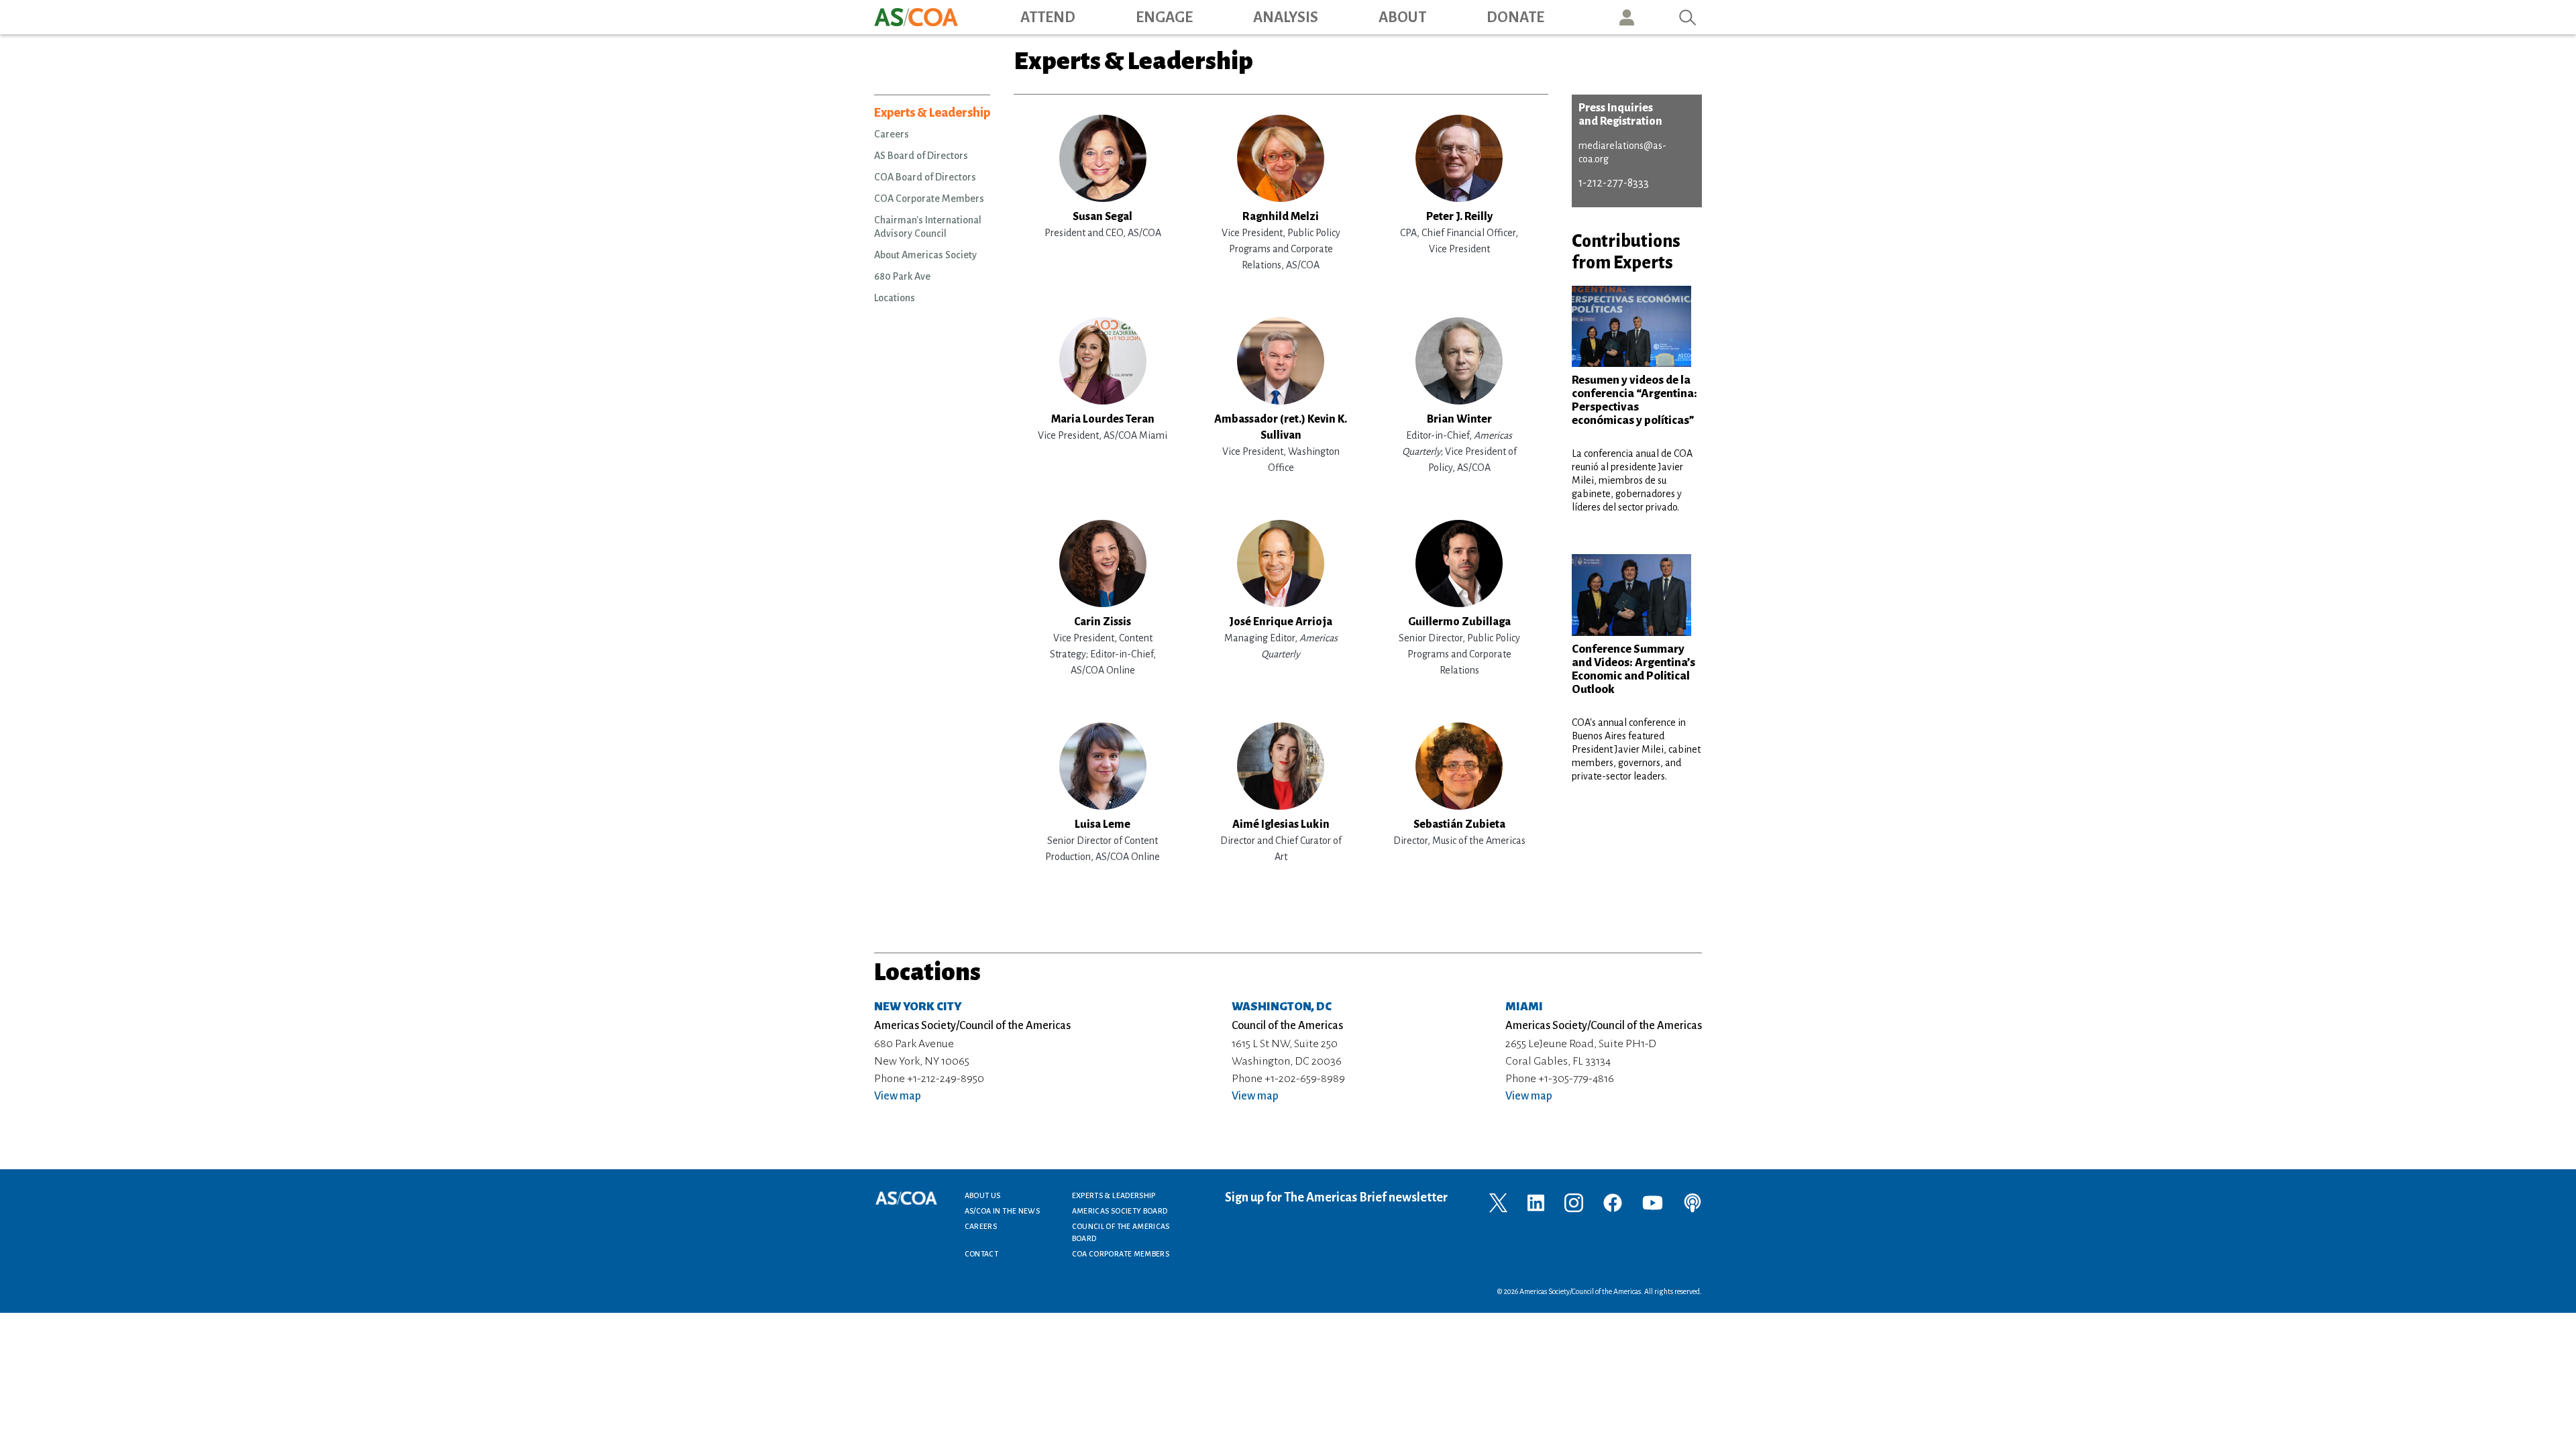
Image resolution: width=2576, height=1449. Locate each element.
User (1627, 17)
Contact (982, 1254)
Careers (892, 134)
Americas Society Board (1120, 1211)
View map (898, 1096)
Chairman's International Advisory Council (928, 227)
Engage (1164, 17)
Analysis (1286, 17)
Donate (1515, 17)
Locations (895, 298)
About (1402, 17)
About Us (983, 1195)
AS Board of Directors (921, 156)
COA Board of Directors (925, 177)
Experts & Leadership (932, 113)
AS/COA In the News (1002, 1211)
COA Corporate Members (929, 199)
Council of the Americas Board (1121, 1232)
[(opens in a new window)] (1498, 1202)
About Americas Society (925, 255)
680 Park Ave (902, 276)
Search (1688, 17)
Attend (1048, 17)
